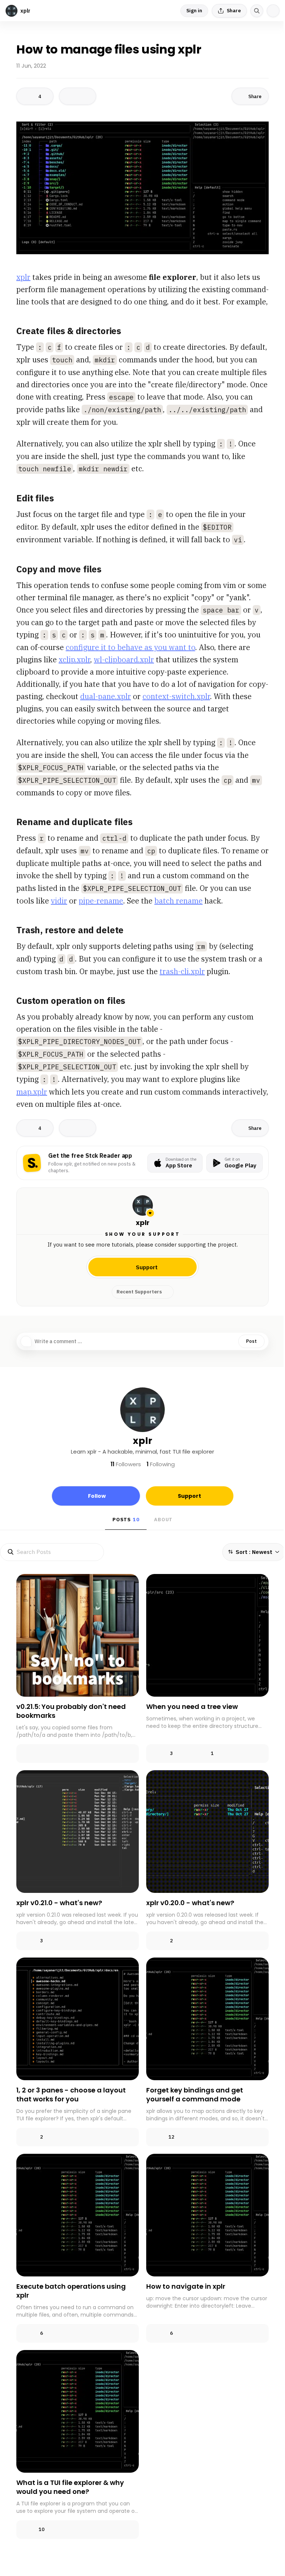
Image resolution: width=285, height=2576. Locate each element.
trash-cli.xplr (182, 971)
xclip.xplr (74, 660)
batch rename (178, 901)
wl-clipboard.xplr (124, 660)
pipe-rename (101, 901)
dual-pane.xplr (106, 696)
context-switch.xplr (176, 696)
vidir (59, 901)
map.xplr (32, 1092)
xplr (23, 277)
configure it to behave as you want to (130, 647)
